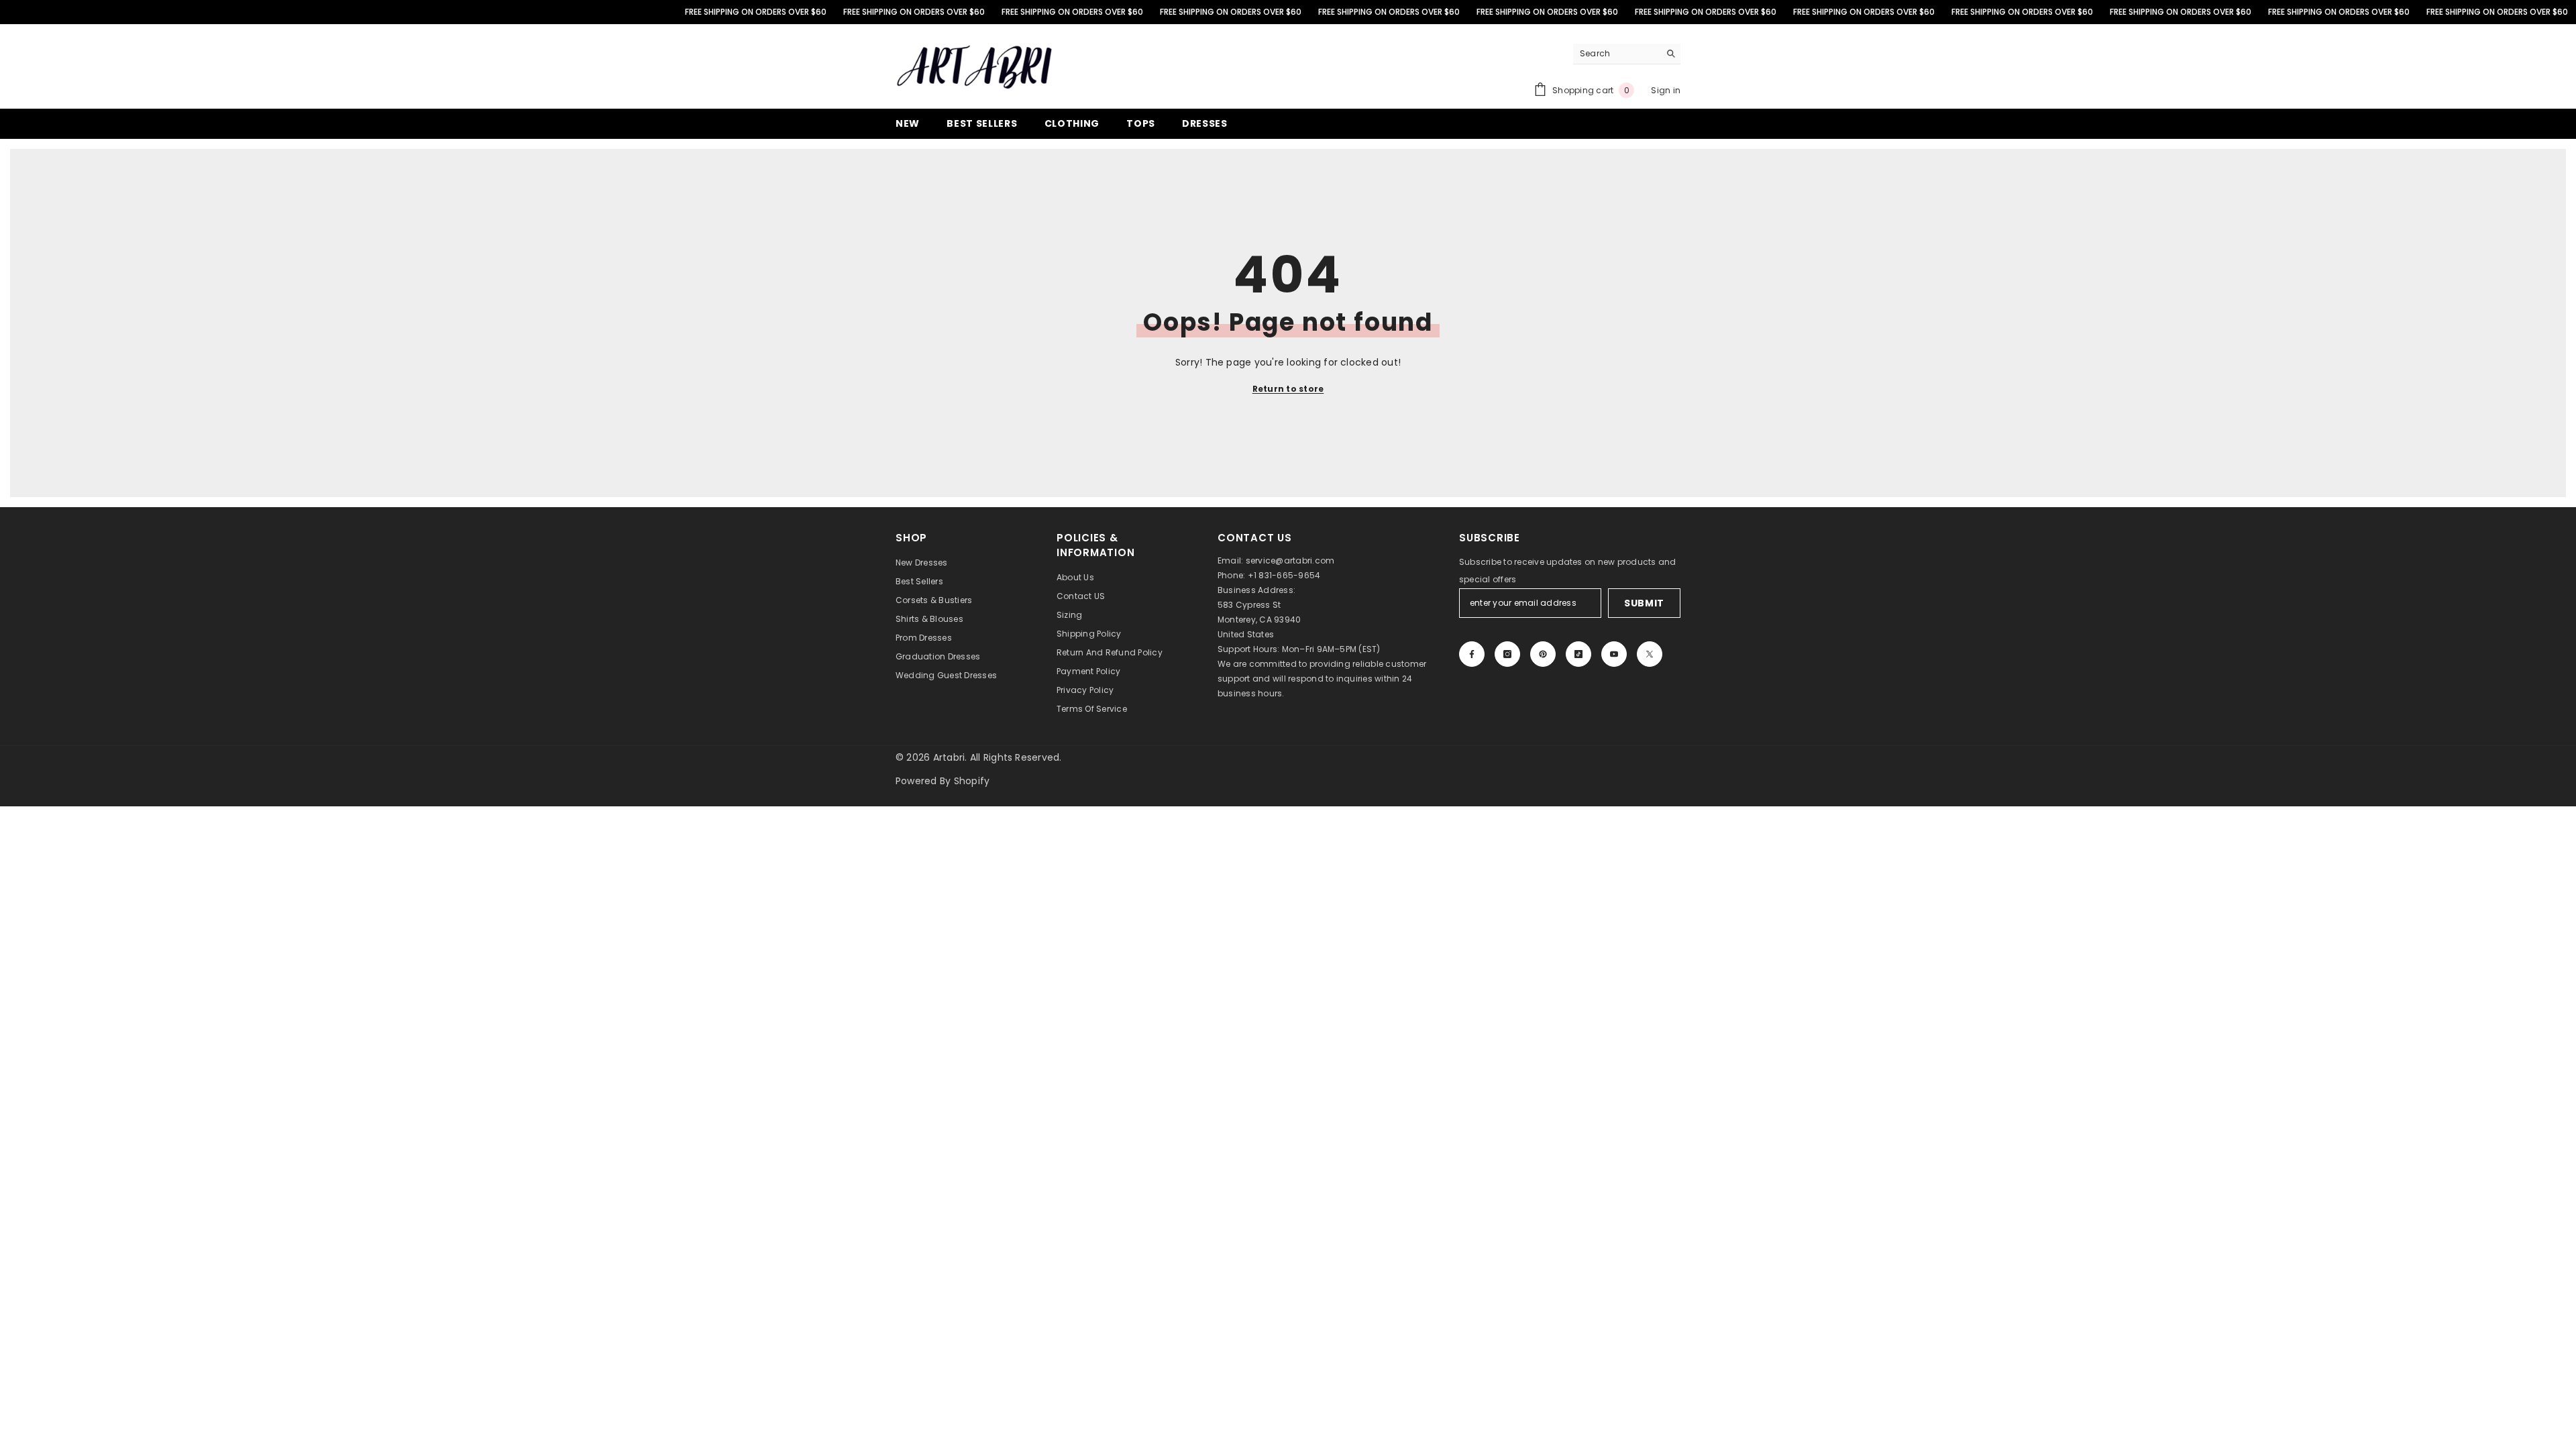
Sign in (1666, 90)
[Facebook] (1472, 654)
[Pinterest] (1543, 654)
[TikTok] (1578, 654)
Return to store (1288, 389)
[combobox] (1616, 54)
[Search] (1627, 54)
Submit (1644, 603)
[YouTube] (1614, 654)
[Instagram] (1507, 654)
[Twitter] (1650, 654)
